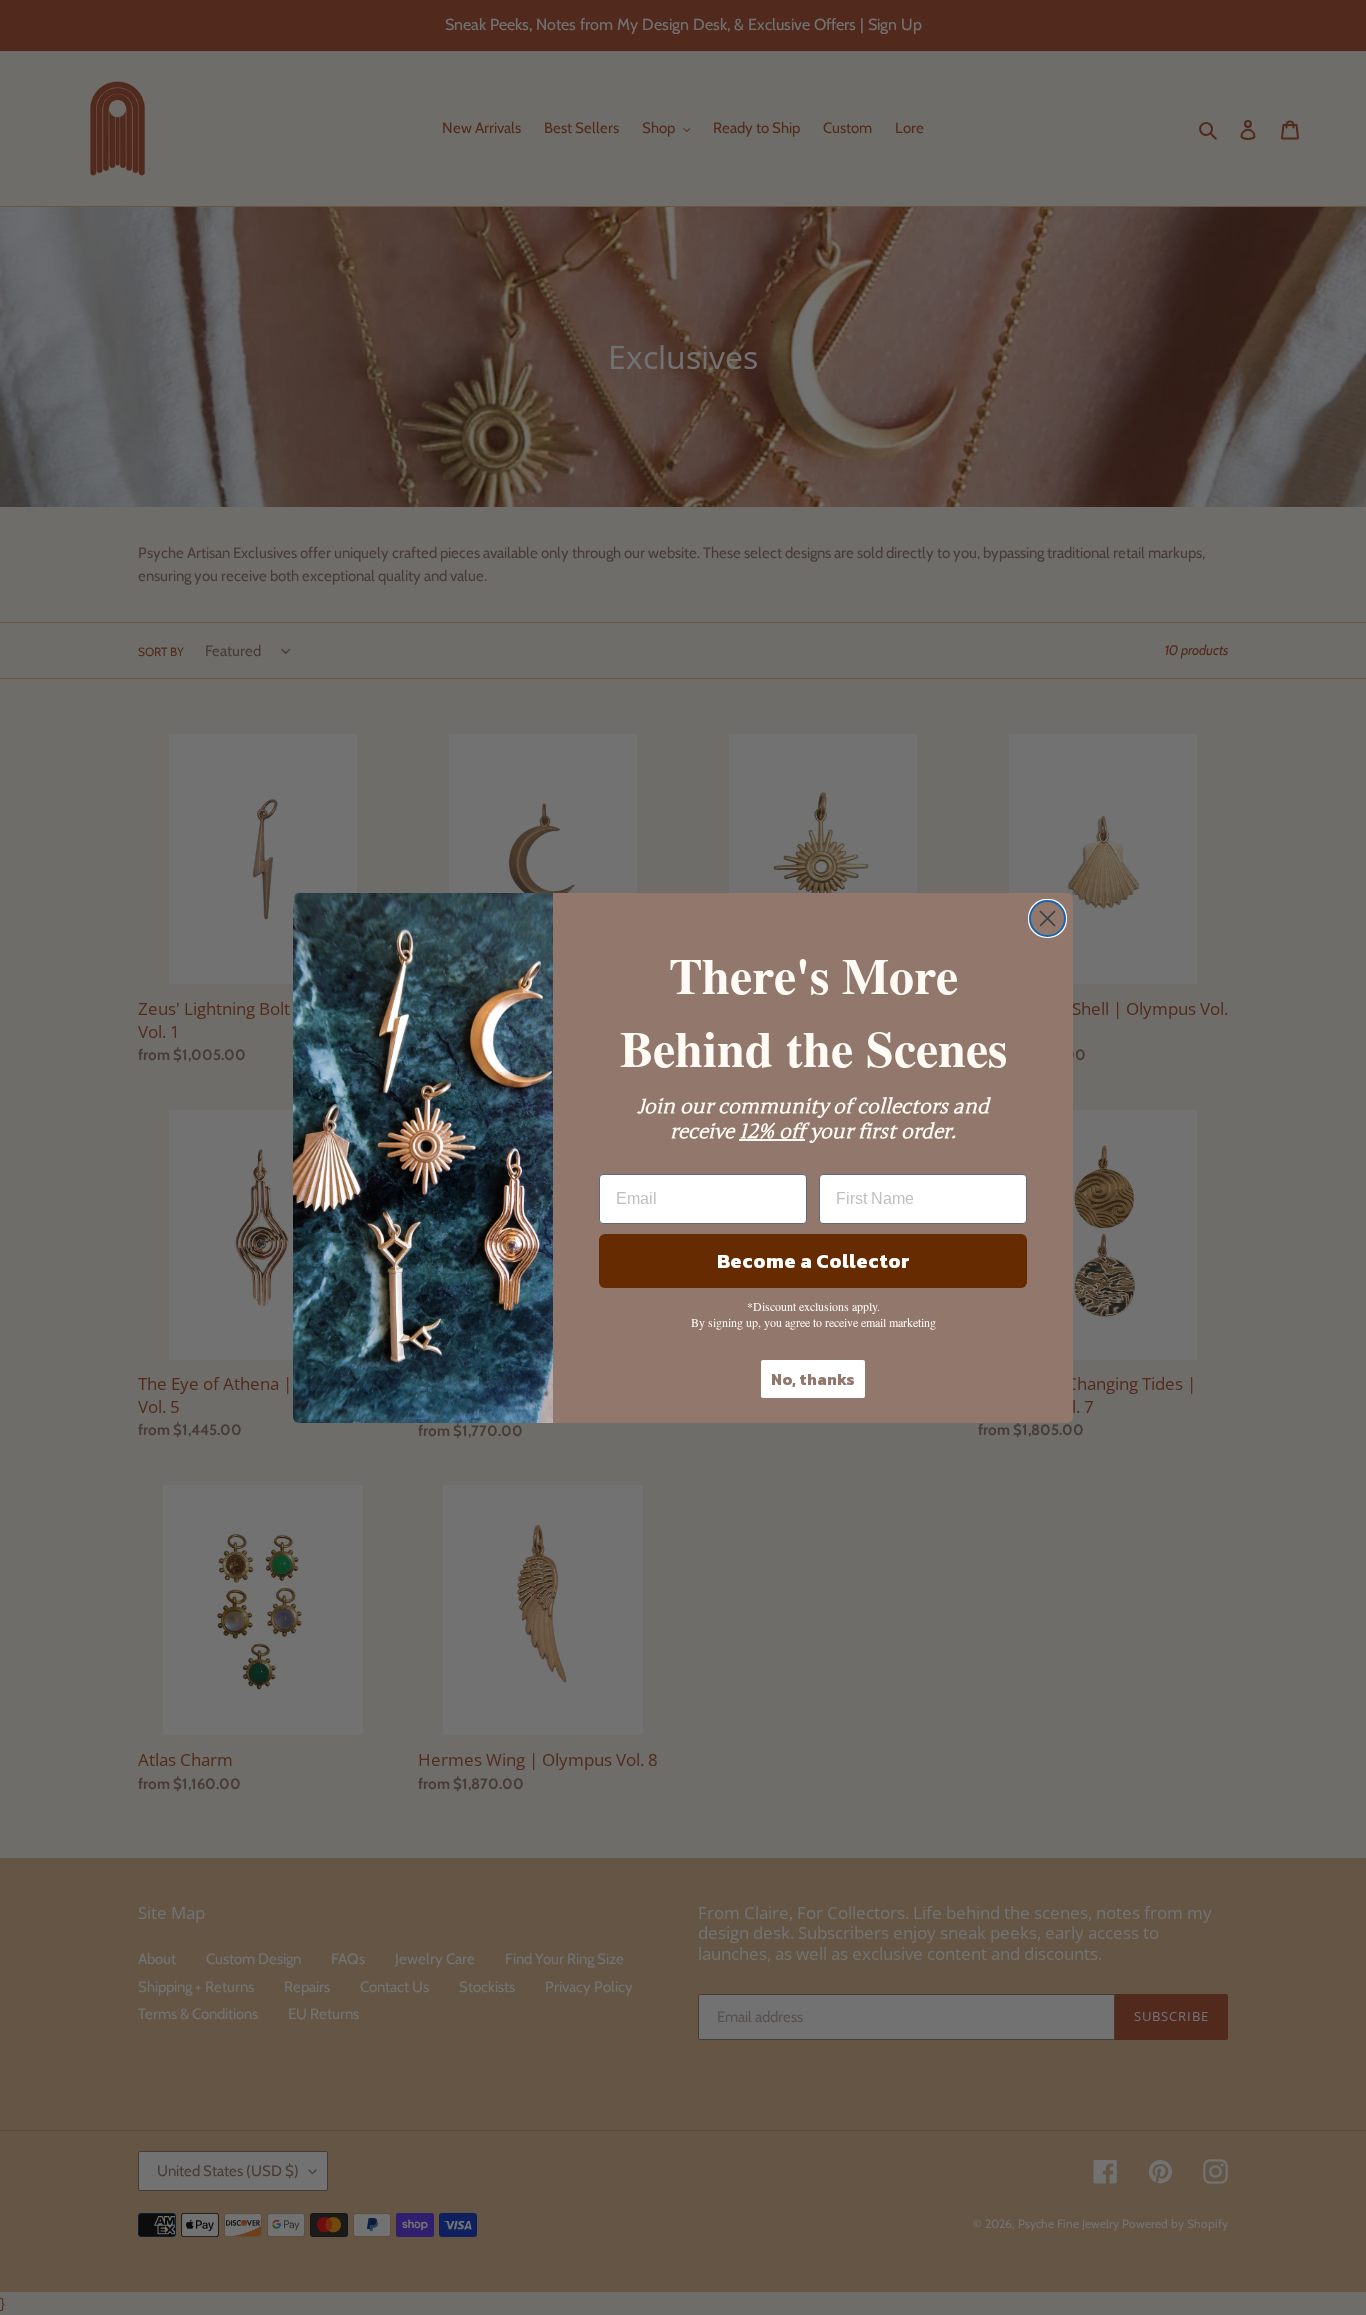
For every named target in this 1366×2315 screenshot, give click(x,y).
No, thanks (813, 1379)
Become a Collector (813, 1261)
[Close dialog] (1047, 918)
